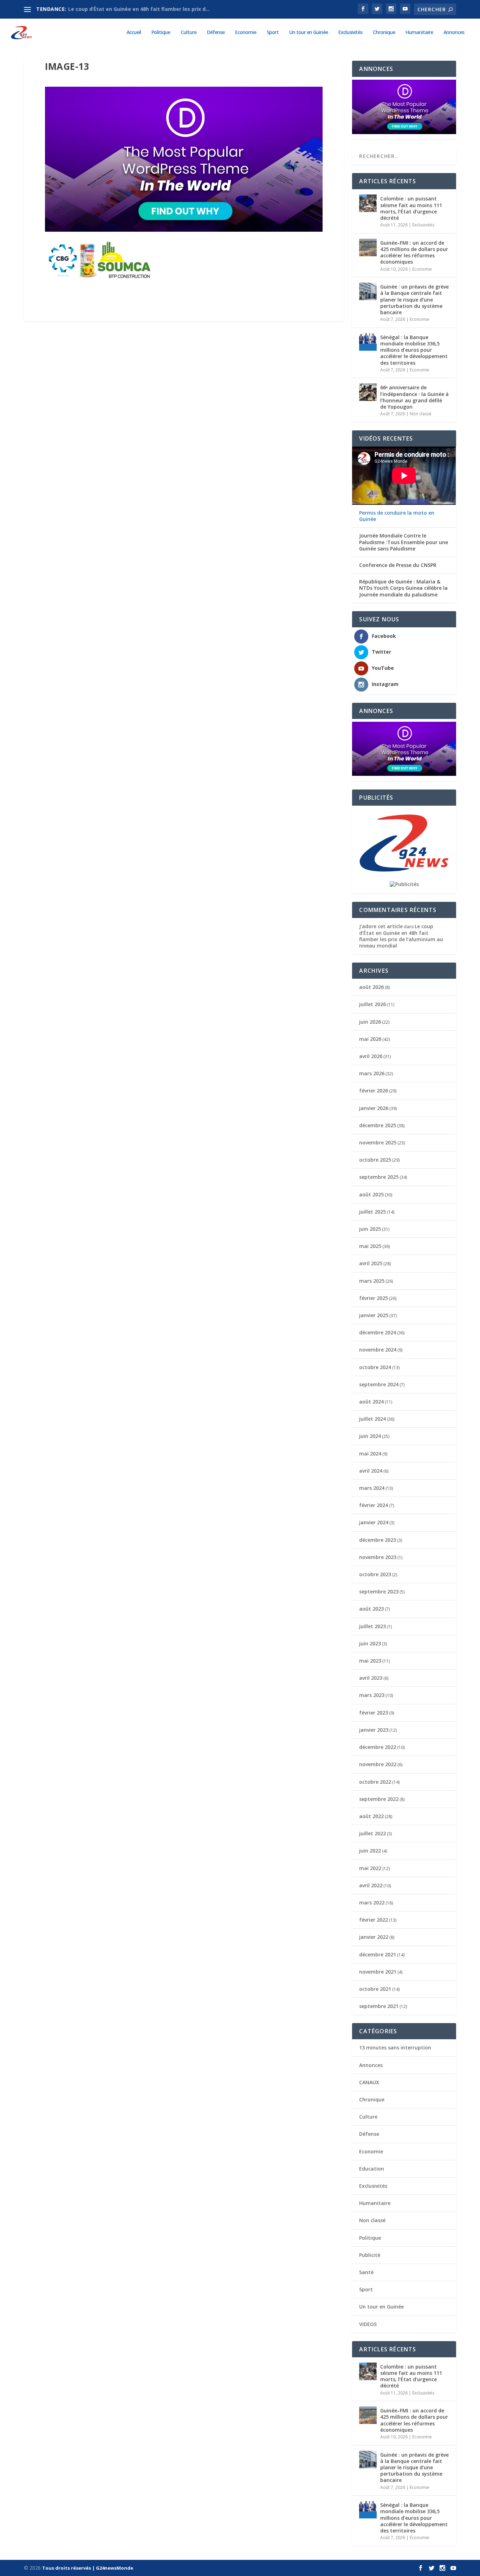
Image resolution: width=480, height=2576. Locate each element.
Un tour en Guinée (309, 32)
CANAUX (369, 2082)
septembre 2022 (379, 1799)
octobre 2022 (375, 1782)
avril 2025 (371, 1263)
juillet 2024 (372, 1419)
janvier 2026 (374, 1108)
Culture (189, 32)
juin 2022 (370, 1851)
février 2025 (374, 1298)
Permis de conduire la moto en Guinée (397, 516)
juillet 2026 (372, 1004)
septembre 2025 (379, 1177)
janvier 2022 (374, 1937)
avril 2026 (371, 1056)
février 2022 (374, 1920)
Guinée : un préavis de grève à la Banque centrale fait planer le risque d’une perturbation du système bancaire (414, 299)
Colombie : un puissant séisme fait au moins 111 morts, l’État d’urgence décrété (411, 208)
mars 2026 (372, 1073)
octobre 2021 (375, 1989)
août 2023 (371, 1609)
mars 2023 (372, 1695)
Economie (246, 32)
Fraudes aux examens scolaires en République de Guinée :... (143, 9)
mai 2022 (370, 1868)
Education (372, 2169)
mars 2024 (372, 1488)
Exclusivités (350, 32)
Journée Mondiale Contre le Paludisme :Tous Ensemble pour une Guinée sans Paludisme (404, 542)
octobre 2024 (375, 1367)
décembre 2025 (378, 1125)
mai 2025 (370, 1246)
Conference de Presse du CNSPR (398, 565)
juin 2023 (370, 1643)
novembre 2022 (378, 1764)
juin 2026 (370, 1022)
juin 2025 (370, 1229)
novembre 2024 (378, 1350)
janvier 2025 (374, 1315)
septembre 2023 (379, 1591)
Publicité (370, 2255)
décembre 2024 (378, 1332)
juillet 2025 (372, 1212)
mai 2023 (370, 1661)
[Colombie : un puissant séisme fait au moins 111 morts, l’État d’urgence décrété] (368, 203)
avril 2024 (371, 1471)
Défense (216, 32)
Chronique (384, 32)
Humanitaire (419, 32)
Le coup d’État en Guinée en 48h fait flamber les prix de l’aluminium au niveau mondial (401, 936)
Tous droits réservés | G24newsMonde (88, 2568)
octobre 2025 (375, 1160)
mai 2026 (370, 1039)
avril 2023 (371, 1678)
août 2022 (371, 1816)
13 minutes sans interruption (395, 2047)
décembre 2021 (378, 1954)
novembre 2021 (378, 1972)
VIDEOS (368, 2324)
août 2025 (371, 1194)
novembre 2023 (378, 1557)
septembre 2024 (379, 1384)
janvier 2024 (374, 1522)
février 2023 (374, 1713)
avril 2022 (371, 1885)
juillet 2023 (372, 1626)
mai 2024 (370, 1454)
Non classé (421, 414)
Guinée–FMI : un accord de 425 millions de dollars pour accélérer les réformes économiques (414, 252)
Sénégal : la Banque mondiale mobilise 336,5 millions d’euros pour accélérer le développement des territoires (414, 350)
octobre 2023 (375, 1574)
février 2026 (374, 1091)
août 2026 (371, 987)
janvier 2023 (374, 1730)
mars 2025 (372, 1281)
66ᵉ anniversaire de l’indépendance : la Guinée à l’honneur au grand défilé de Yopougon (414, 397)
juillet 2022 (372, 1833)
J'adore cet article (381, 926)
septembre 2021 (379, 2006)
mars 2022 (372, 1903)
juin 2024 (370, 1436)
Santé (366, 2272)
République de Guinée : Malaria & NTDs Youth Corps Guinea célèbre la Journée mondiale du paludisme (403, 588)
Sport (273, 32)
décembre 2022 (378, 1747)
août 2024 (371, 1402)
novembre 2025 (378, 1142)
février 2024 (374, 1505)
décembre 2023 (378, 1540)
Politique (161, 32)
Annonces (454, 32)
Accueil (134, 32)
